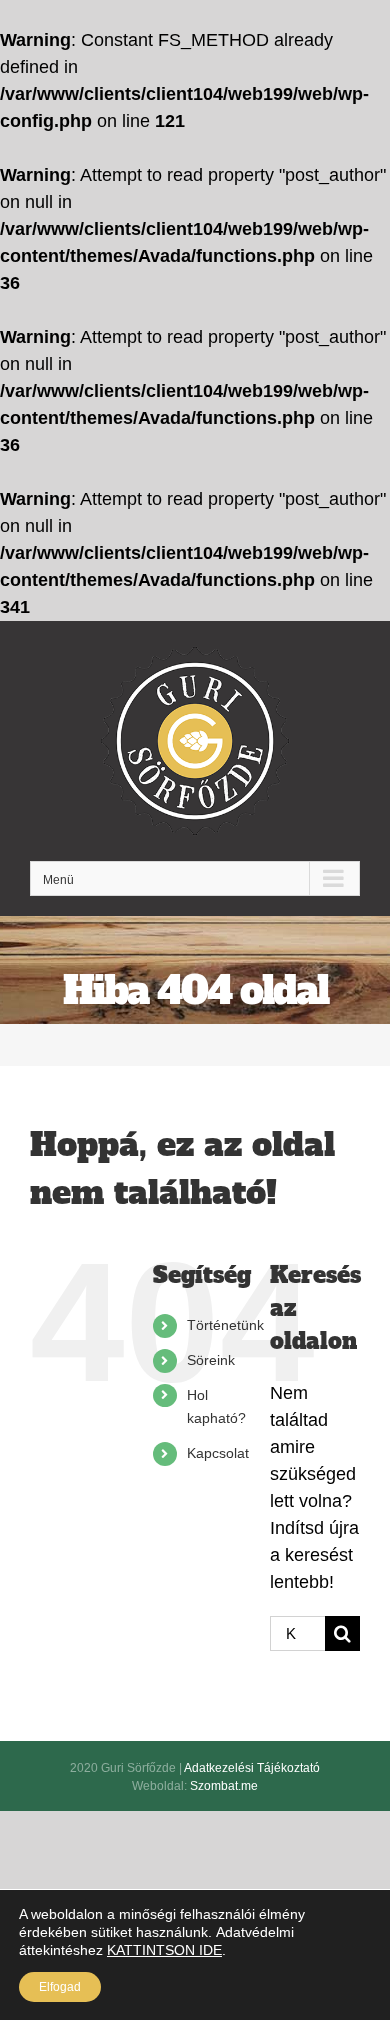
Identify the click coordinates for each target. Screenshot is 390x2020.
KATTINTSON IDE (164, 1950)
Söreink (211, 1360)
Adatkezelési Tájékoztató (252, 1768)
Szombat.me (224, 1786)
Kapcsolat (218, 1453)
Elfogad (60, 1987)
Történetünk (225, 1325)
